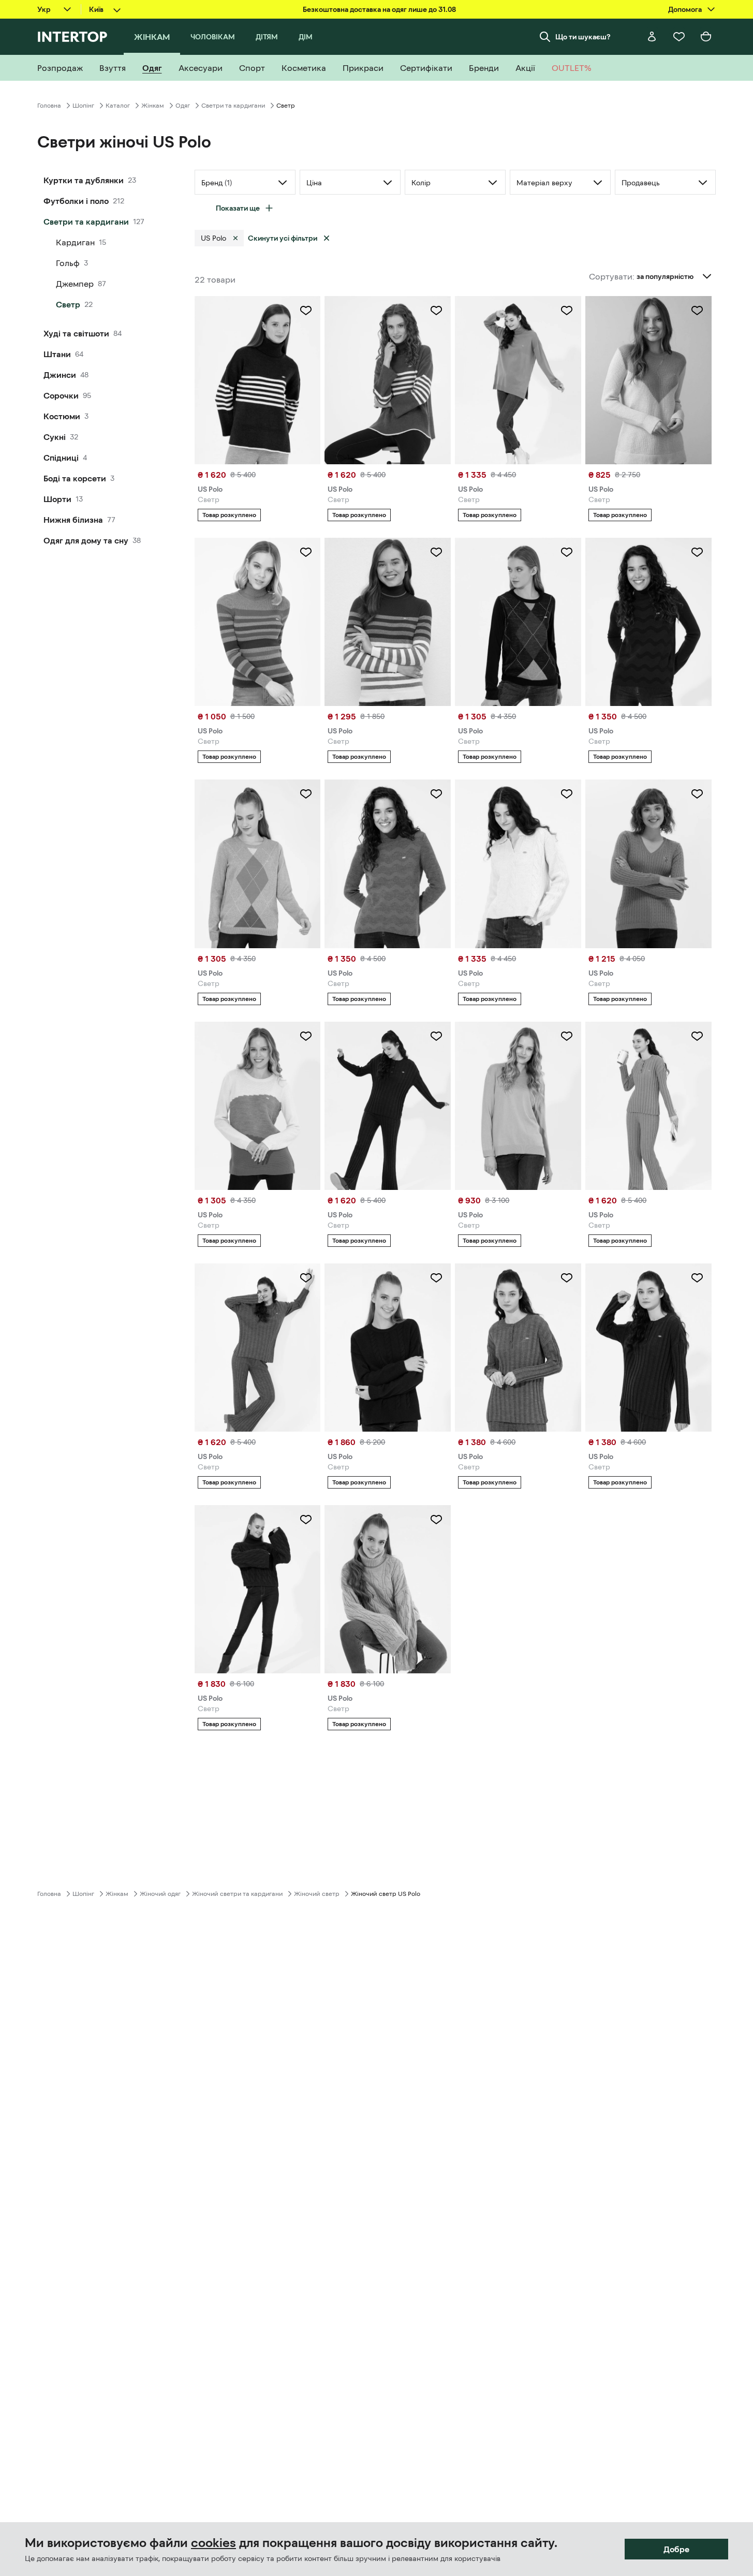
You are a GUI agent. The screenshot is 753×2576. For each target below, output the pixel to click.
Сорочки (61, 395)
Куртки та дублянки (84, 180)
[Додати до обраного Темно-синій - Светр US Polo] (306, 311)
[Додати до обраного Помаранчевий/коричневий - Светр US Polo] (567, 311)
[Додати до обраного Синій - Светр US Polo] (567, 1036)
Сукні (55, 437)
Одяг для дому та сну (86, 540)
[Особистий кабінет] (652, 37)
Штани (57, 354)
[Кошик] (706, 37)
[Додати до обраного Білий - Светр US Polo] (697, 311)
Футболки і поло (76, 201)
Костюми (62, 416)
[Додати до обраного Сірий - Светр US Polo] (697, 1036)
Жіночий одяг (160, 1894)
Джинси (60, 375)
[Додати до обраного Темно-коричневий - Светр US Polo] (436, 1036)
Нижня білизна (73, 520)
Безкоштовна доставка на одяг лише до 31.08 (379, 9)
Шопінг (83, 106)
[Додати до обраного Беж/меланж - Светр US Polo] (567, 794)
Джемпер (75, 284)
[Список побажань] (679, 37)
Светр (68, 304)
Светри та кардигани (233, 106)
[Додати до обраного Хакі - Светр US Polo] (436, 311)
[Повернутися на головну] (72, 37)
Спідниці (61, 458)
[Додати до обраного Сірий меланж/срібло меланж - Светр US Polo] (306, 552)
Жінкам (153, 106)
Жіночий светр (317, 1894)
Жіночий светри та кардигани (237, 1894)
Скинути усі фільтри (283, 238)
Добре (676, 2549)
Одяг (183, 106)
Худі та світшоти (76, 333)
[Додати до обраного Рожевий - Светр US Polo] (697, 794)
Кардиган (75, 242)
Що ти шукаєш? (583, 37)
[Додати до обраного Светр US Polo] (436, 1278)
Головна (49, 106)
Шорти (57, 499)
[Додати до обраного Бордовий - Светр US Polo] (697, 552)
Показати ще (238, 208)
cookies (213, 2543)
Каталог (118, 106)
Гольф (68, 263)
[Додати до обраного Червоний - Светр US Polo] (436, 552)
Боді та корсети (75, 478)
